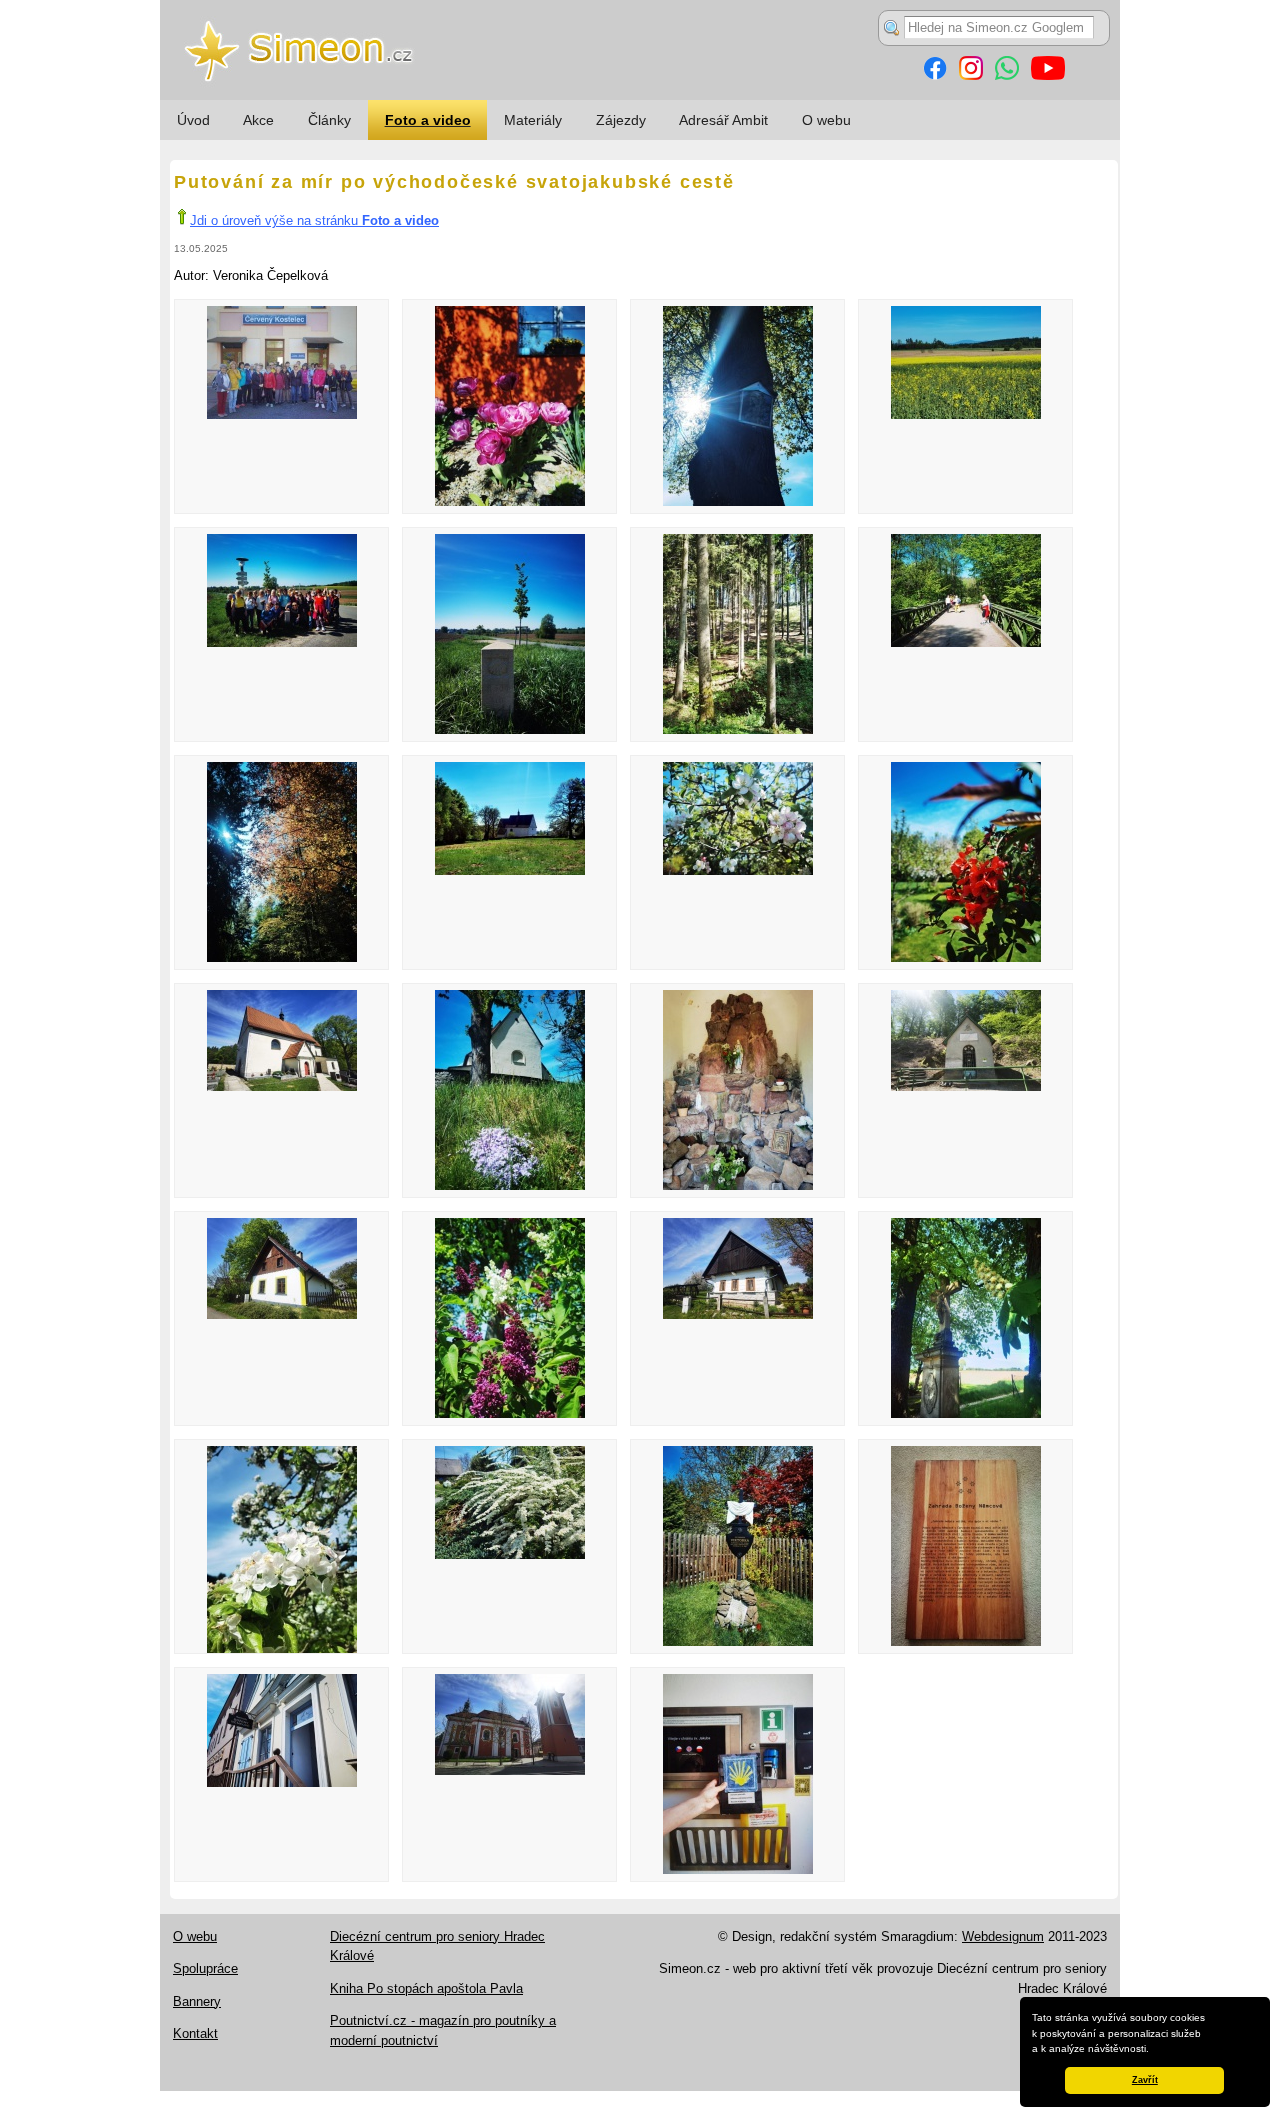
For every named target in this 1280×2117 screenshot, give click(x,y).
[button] (1154, 2050)
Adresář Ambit (723, 120)
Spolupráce (205, 1968)
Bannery (197, 2001)
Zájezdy (621, 120)
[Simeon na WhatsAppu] (1007, 75)
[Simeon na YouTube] (1048, 75)
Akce (258, 120)
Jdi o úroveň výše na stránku (314, 220)
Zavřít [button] (1145, 2080)
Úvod (193, 120)
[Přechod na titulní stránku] (640, 95)
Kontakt (195, 2033)
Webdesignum (1003, 1936)
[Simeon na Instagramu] (971, 75)
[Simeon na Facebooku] (935, 75)
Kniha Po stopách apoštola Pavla (426, 1988)
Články (329, 120)
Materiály (533, 120)
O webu (826, 120)
